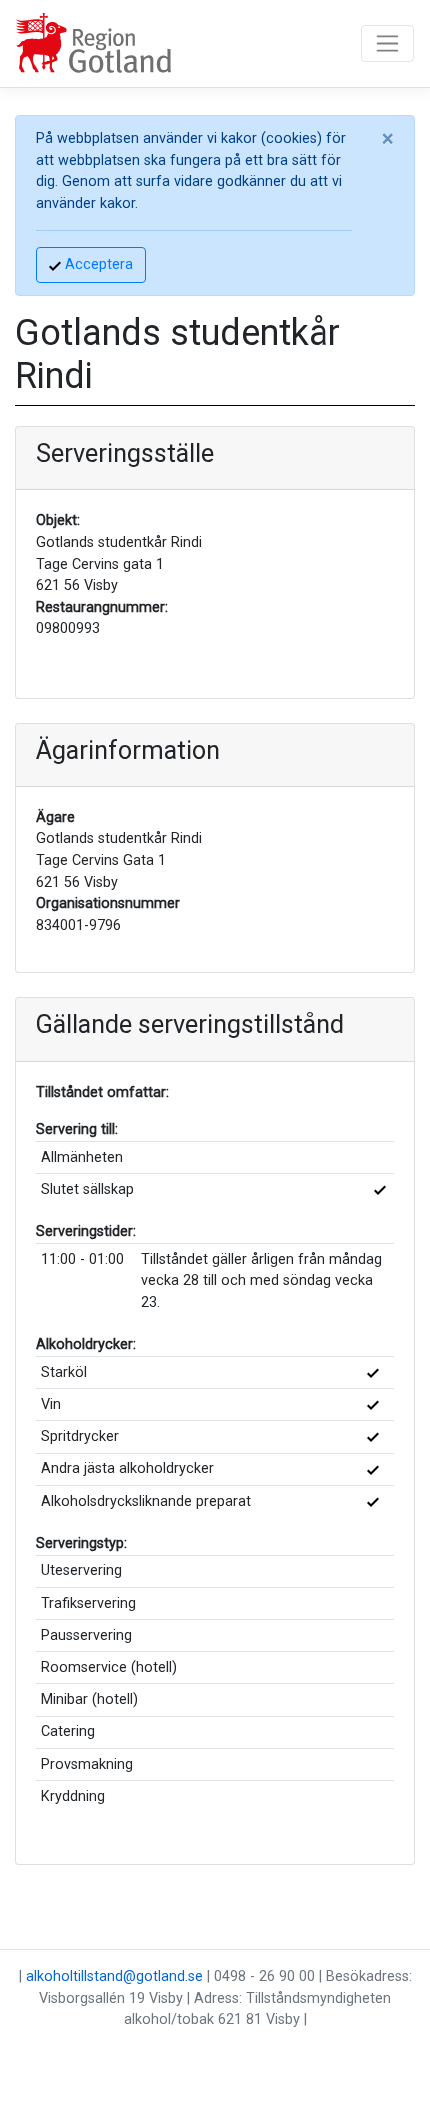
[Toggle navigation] (387, 43)
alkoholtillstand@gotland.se (114, 1976)
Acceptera (97, 264)
